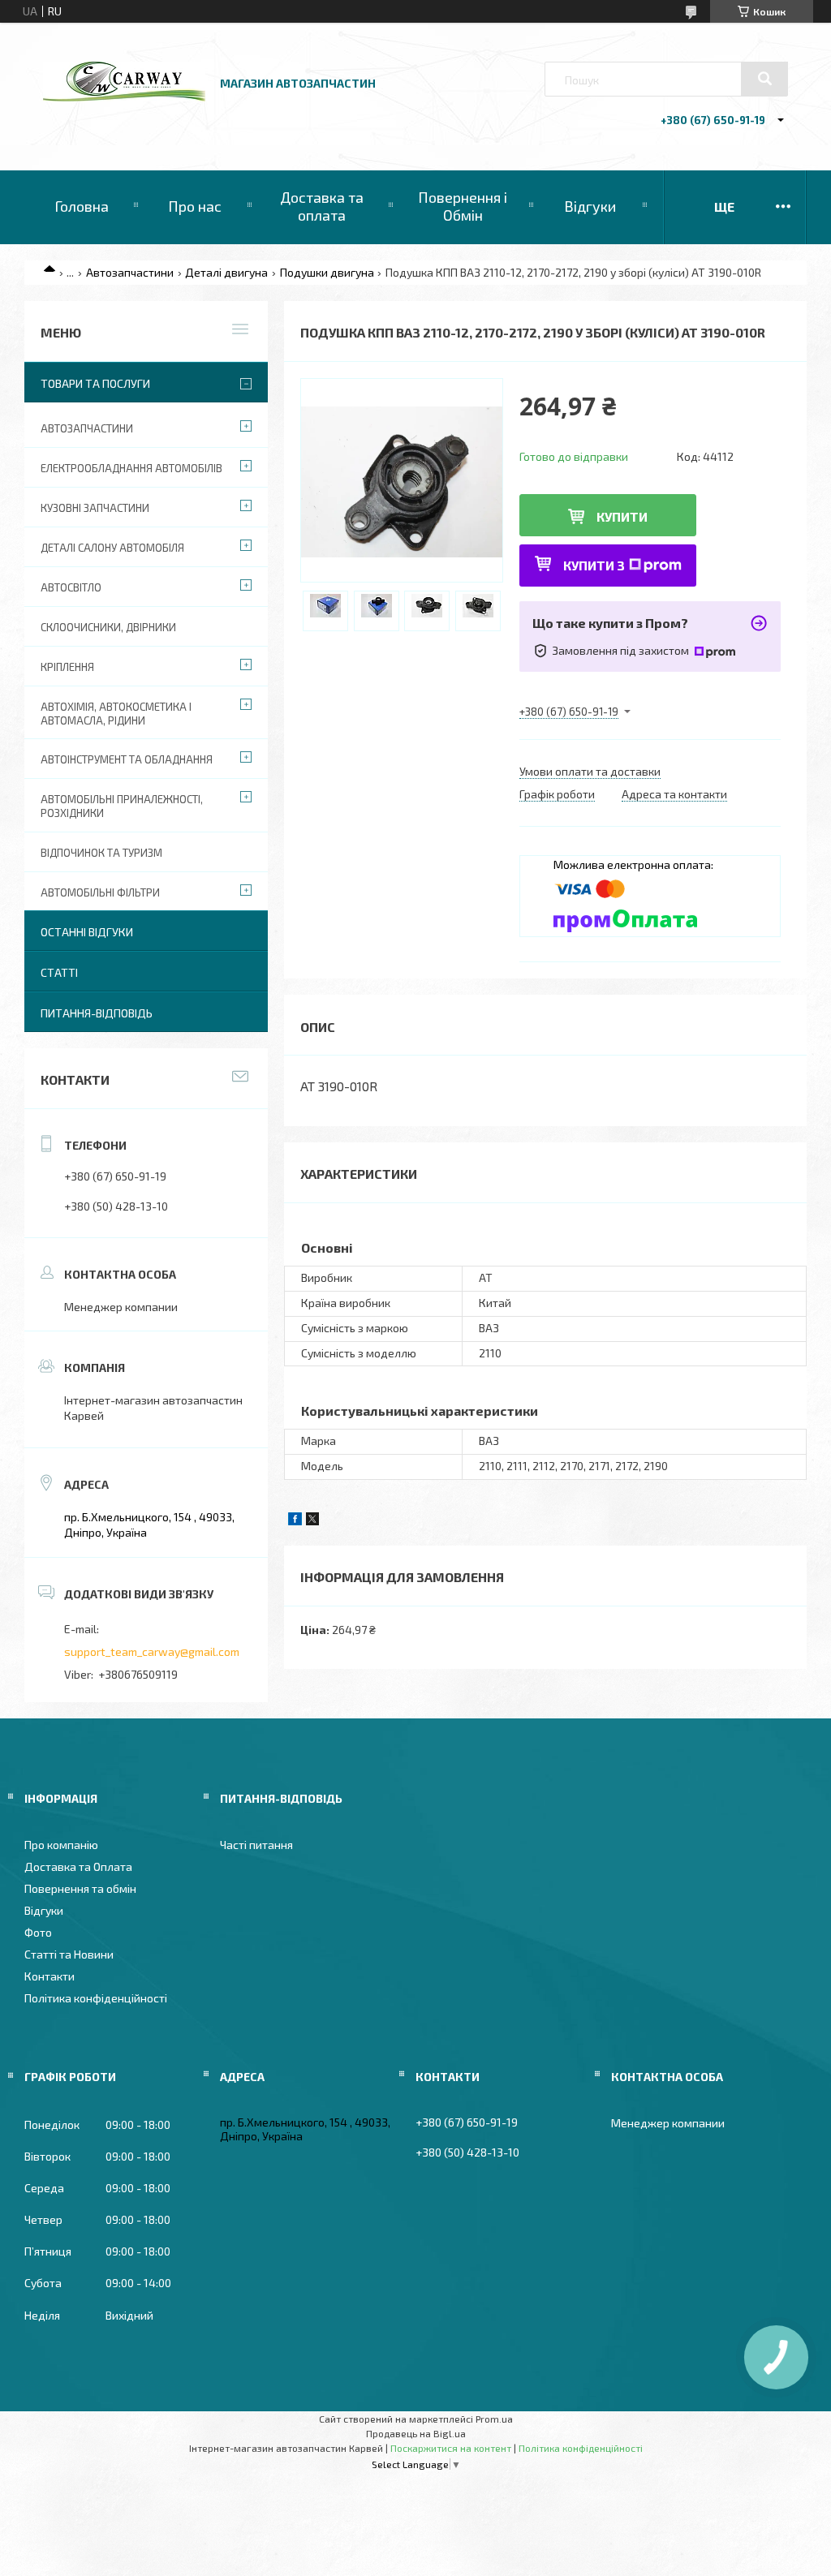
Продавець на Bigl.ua (416, 2433)
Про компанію (61, 1845)
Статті (59, 972)
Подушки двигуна (327, 272)
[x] (312, 1521)
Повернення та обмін (80, 1888)
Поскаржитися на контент (451, 2448)
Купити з (594, 565)
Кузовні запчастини (95, 508)
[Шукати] (764, 79)
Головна (82, 206)
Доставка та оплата (322, 206)
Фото (38, 1932)
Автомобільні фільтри (100, 892)
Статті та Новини (69, 1954)
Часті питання (256, 1845)
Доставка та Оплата (78, 1866)
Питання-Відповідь (97, 1013)
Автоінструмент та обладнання (127, 759)
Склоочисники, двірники (108, 627)
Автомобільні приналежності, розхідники (122, 806)
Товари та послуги (95, 383)
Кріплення (67, 667)
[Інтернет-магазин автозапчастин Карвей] (124, 97)
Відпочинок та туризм (101, 853)
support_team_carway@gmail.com (152, 1651)
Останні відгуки (87, 932)
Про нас (195, 206)
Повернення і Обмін (463, 206)
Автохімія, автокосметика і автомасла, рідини (116, 714)
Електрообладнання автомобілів (131, 468)
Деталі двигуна (226, 272)
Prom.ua (494, 2419)
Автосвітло (71, 587)
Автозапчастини (130, 272)
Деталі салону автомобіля (112, 548)
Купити (622, 516)
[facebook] (295, 1521)
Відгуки (590, 206)
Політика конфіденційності (96, 1998)
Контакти (50, 1976)
